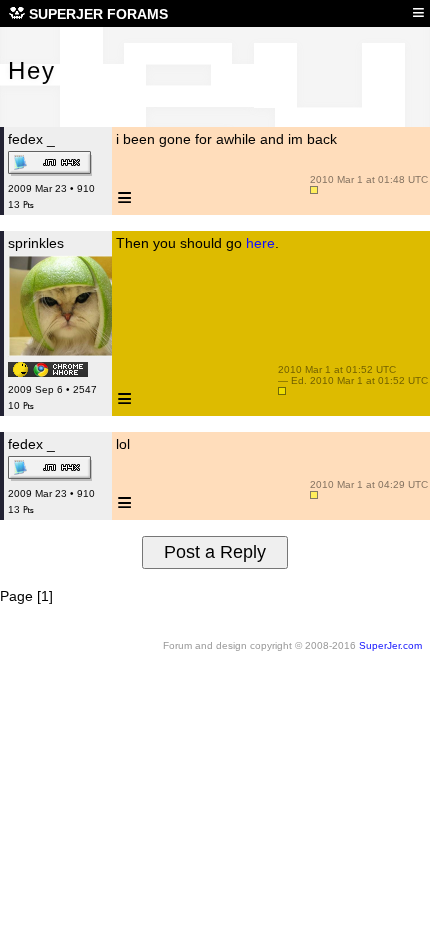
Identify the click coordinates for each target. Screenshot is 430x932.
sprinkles (36, 243)
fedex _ (31, 139)
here (260, 243)
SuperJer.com (390, 645)
